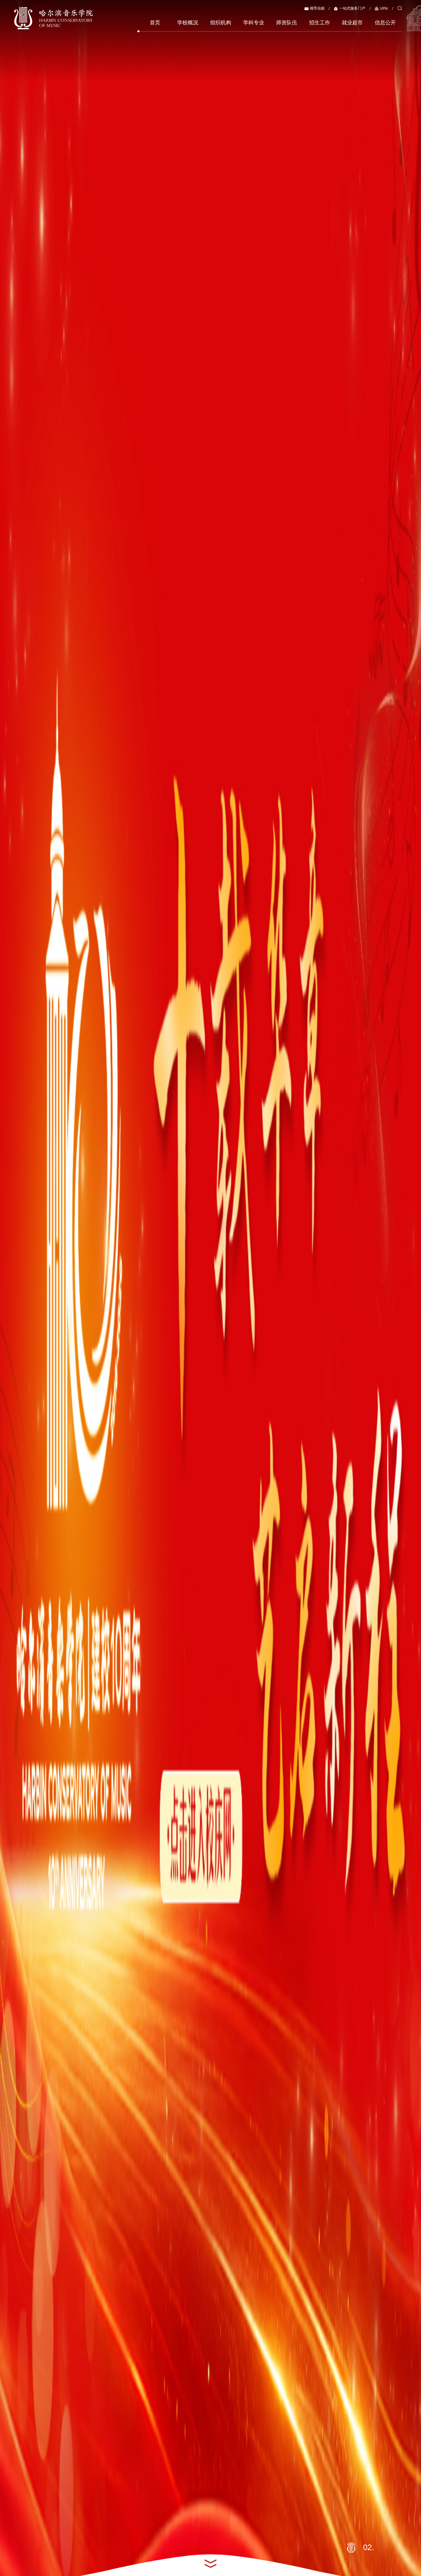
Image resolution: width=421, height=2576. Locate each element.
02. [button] (370, 2547)
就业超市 (352, 23)
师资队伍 (287, 23)
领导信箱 (317, 8)
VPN (384, 9)
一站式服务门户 (352, 8)
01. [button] (352, 2547)
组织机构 (221, 23)
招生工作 (320, 23)
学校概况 (188, 23)
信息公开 (385, 23)
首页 (155, 23)
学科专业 (254, 23)
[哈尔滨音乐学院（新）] (53, 18)
